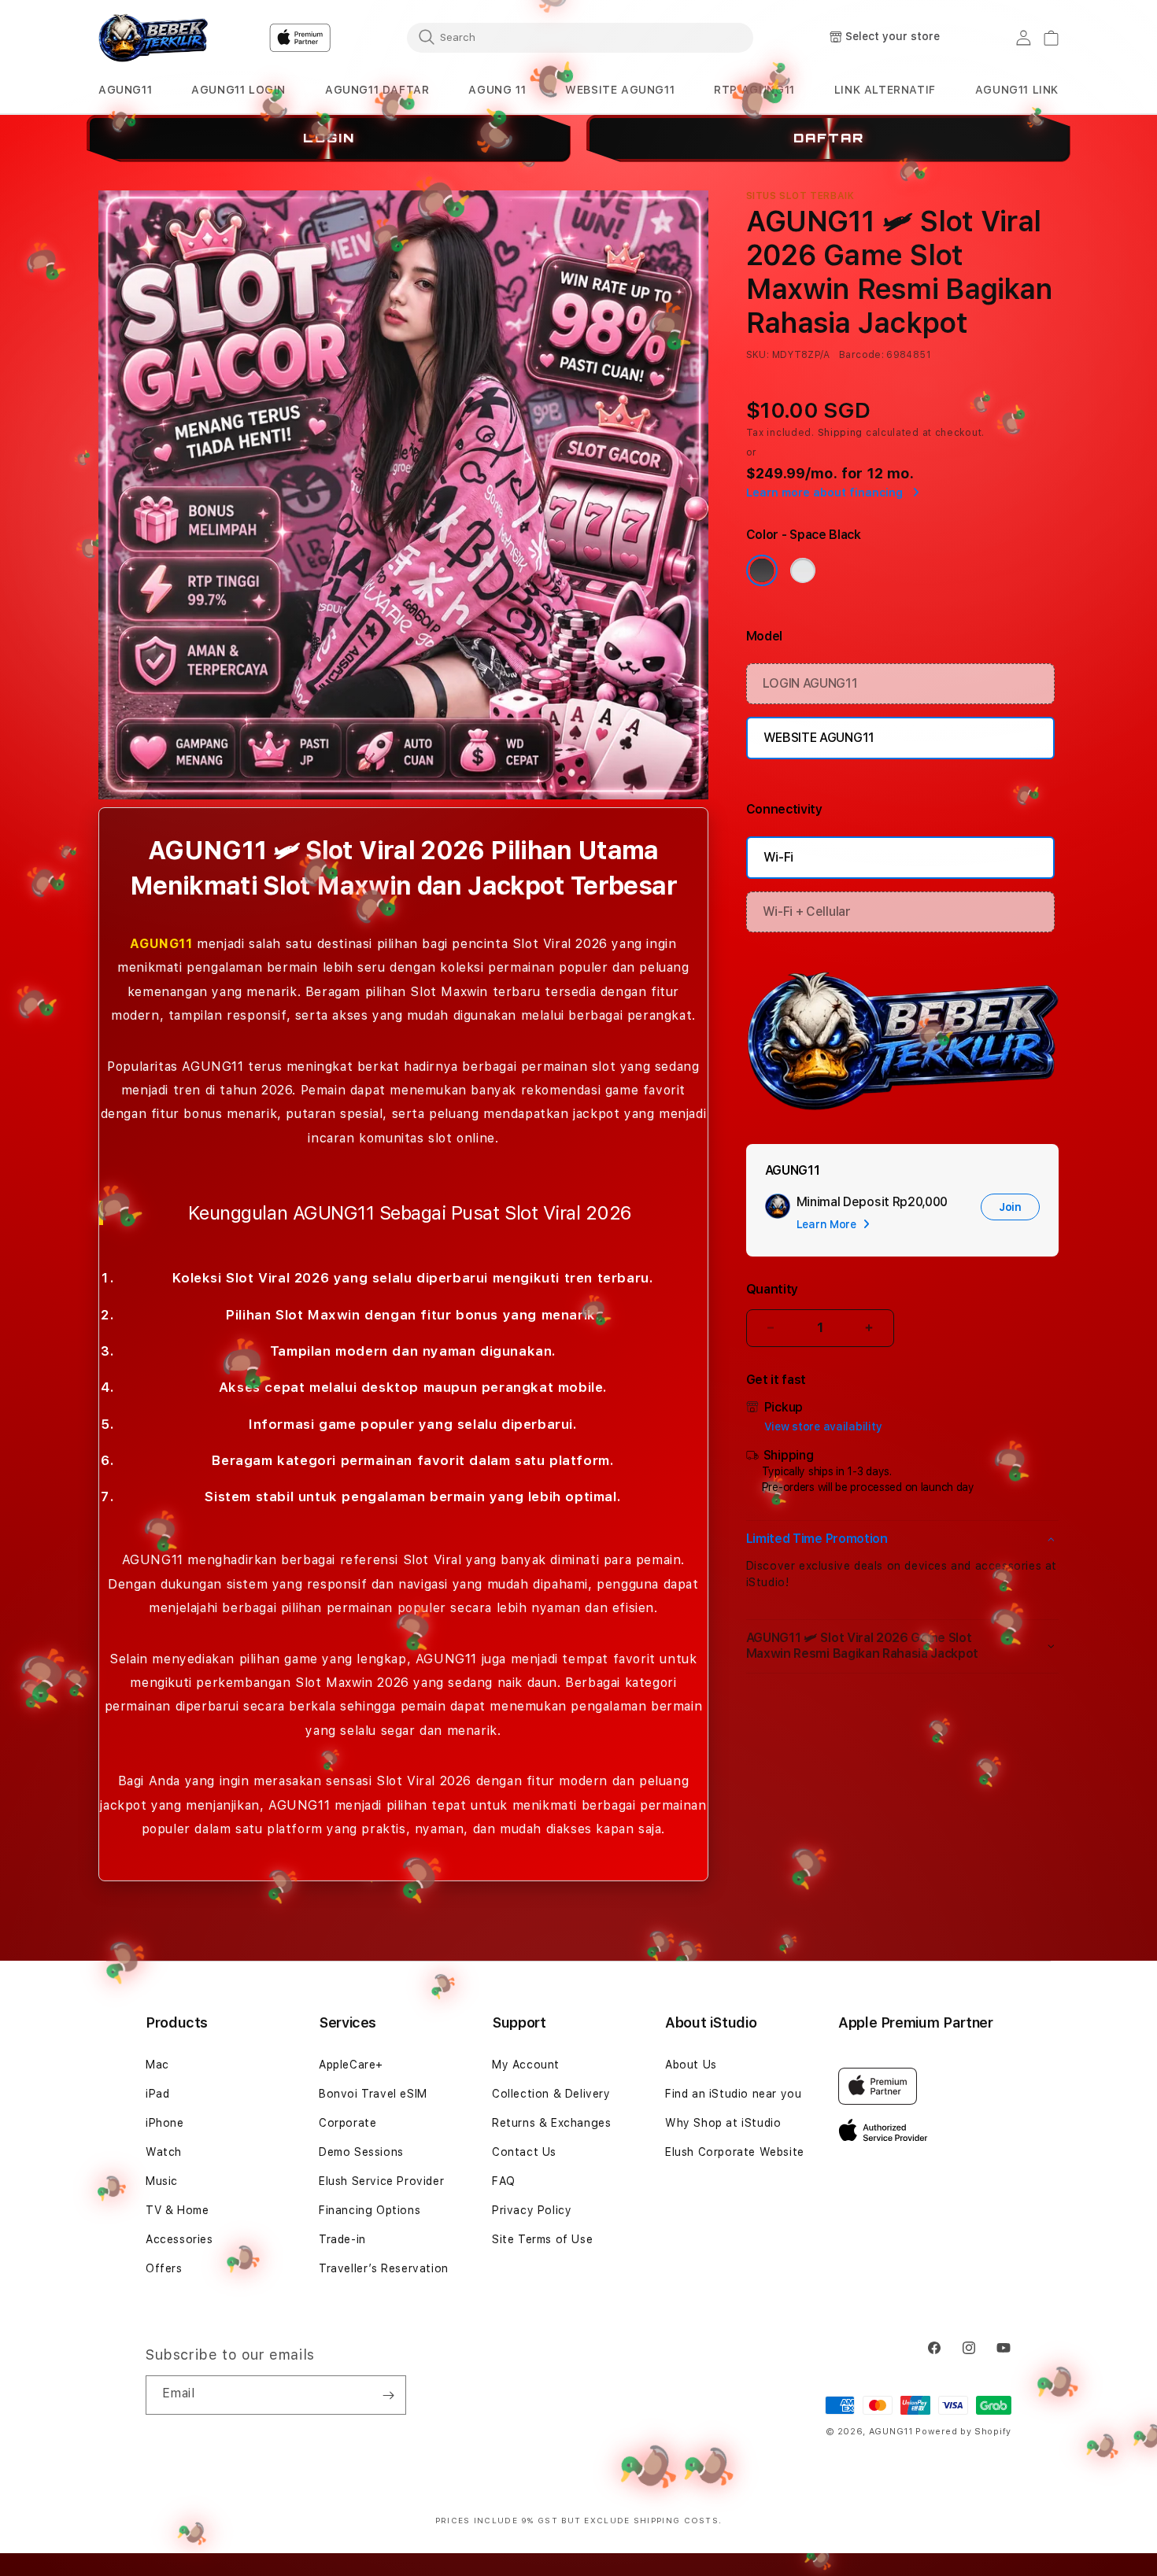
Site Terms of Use (542, 2239)
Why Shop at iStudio (723, 2123)
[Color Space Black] (762, 570)
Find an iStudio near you (733, 2094)
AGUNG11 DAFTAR (377, 90)
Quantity (772, 1289)
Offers (164, 2268)
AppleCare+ (351, 2065)
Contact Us (524, 2152)
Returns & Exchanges (551, 2123)
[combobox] (580, 37)
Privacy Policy (532, 2210)
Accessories (179, 2239)
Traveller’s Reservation (384, 2268)
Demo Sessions (361, 2152)
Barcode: (861, 355)
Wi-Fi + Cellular (807, 912)
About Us (691, 2065)
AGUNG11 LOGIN (238, 90)
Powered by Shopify (963, 2432)
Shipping (841, 433)
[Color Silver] (803, 570)
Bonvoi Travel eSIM (373, 2094)
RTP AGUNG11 (754, 90)
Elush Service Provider (381, 2181)
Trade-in (342, 2239)
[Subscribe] (388, 2395)
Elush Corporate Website (735, 2152)
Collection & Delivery (551, 2094)
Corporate (347, 2123)
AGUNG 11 (497, 90)
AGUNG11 (125, 90)
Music (162, 2181)
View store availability (823, 1426)
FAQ (504, 2181)
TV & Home (177, 2210)
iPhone (165, 2123)
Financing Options (370, 2210)
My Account (526, 2065)
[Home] (153, 38)
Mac (157, 2065)
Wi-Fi (778, 857)
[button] (125, 90)
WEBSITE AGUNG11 (620, 90)
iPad (157, 2094)
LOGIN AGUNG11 (810, 683)
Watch (164, 2152)
